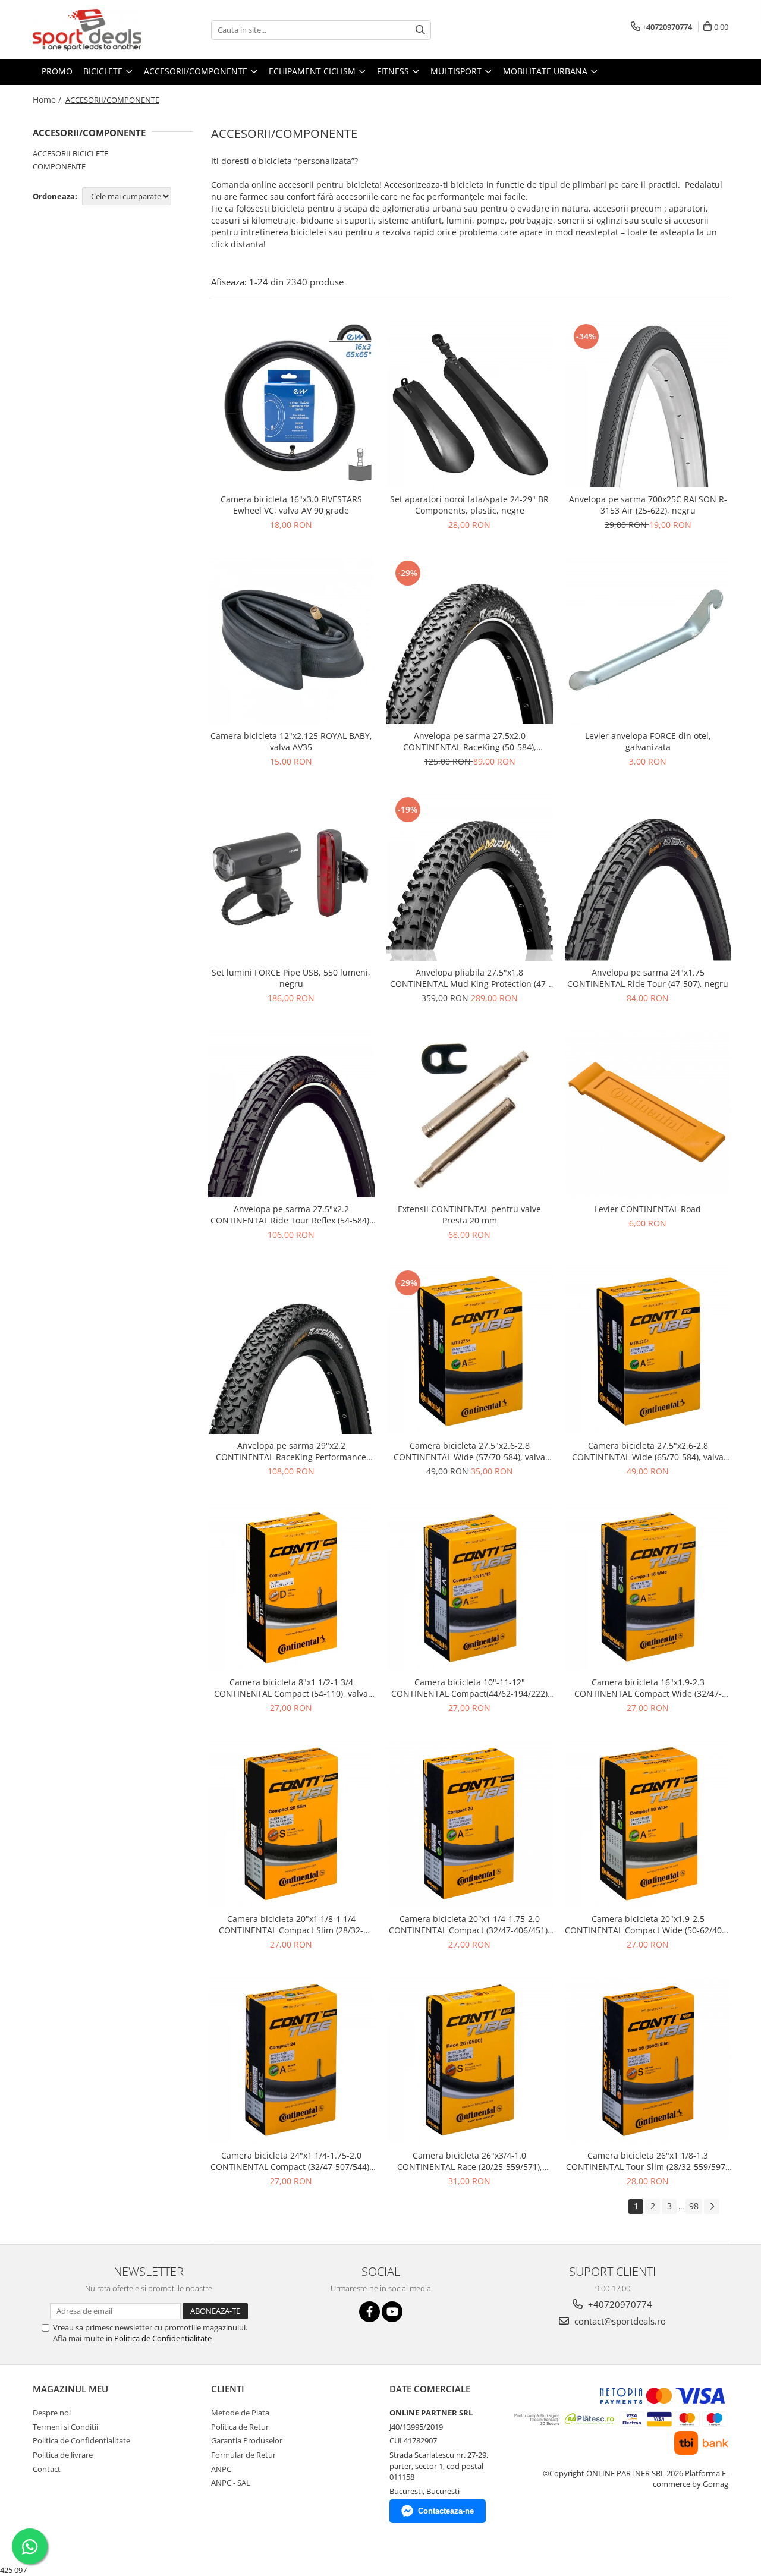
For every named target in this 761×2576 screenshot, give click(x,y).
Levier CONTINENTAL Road (648, 1209)
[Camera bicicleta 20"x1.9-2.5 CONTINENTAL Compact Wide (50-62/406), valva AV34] (648, 1824)
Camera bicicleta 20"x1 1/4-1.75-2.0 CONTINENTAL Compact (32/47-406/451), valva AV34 (469, 1924)
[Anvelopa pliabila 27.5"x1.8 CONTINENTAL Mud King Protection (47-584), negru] (470, 877)
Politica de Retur (240, 2427)
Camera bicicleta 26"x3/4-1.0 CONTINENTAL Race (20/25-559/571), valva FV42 (470, 2161)
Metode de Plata (240, 2413)
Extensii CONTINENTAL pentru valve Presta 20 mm (469, 1215)
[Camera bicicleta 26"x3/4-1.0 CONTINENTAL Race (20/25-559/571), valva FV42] (470, 2061)
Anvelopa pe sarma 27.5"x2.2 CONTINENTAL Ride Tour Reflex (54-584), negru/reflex (291, 1215)
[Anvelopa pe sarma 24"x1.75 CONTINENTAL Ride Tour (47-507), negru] (648, 877)
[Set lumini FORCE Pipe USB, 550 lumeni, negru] (291, 877)
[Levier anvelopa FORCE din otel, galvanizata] (648, 641)
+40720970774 (619, 2304)
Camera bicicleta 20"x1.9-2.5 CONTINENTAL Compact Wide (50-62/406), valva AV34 (648, 1924)
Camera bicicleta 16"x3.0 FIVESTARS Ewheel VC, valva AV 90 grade (291, 505)
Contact (47, 2469)
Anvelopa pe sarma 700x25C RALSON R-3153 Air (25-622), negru (648, 505)
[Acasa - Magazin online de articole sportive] (92, 30)
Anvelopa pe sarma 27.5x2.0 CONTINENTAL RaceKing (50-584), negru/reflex (470, 741)
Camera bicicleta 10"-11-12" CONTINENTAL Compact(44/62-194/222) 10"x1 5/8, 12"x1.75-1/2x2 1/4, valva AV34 (470, 1688)
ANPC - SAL (231, 2483)
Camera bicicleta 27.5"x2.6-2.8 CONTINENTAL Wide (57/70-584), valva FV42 (469, 1451)
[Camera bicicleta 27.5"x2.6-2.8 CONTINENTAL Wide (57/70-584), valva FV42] (470, 1351)
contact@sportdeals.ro (619, 2321)
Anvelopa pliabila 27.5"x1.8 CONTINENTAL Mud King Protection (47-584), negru (469, 978)
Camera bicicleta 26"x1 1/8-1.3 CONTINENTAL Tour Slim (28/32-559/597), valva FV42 (648, 2161)
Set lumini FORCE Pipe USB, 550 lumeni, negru (291, 978)
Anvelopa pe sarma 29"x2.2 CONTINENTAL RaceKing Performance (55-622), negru (291, 1451)
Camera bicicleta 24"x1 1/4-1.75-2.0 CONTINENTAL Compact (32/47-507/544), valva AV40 (291, 2161)
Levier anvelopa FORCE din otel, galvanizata (648, 741)
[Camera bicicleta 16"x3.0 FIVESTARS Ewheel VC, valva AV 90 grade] (291, 404)
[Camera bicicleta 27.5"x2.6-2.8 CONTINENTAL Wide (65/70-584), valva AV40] (648, 1351)
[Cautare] (420, 30)
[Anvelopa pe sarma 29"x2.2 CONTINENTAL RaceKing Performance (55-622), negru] (291, 1351)
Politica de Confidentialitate (163, 2338)
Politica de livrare (63, 2455)
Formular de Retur (243, 2455)
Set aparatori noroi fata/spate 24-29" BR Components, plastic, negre (469, 505)
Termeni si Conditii (65, 2427)
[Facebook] (370, 2312)
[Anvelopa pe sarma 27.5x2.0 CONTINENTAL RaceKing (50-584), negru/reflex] (470, 641)
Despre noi (52, 2413)
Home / (48, 100)
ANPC (221, 2469)
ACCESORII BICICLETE (70, 153)
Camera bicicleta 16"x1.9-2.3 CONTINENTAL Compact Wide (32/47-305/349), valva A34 (648, 1688)
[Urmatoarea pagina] (712, 2207)
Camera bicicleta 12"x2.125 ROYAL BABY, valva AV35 (291, 741)
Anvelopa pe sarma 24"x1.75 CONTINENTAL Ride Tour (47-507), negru (648, 978)
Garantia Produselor (247, 2440)
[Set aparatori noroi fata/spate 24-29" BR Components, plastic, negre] (470, 404)
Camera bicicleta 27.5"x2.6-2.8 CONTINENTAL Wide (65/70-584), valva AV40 (648, 1451)
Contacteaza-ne (446, 2511)
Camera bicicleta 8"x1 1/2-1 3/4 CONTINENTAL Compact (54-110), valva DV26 (291, 1688)
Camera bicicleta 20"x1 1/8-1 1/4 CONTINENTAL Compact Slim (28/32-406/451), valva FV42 (291, 1924)
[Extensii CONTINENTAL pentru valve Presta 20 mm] (470, 1114)
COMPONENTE (59, 166)
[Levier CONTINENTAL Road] (648, 1114)
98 (694, 2206)
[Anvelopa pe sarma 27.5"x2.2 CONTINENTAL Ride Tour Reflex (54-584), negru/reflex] (291, 1114)
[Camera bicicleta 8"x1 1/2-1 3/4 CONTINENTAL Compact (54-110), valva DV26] (291, 1587)
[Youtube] (392, 2312)
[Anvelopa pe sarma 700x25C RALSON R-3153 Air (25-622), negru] (648, 404)
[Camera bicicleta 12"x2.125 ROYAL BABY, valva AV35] (291, 641)
